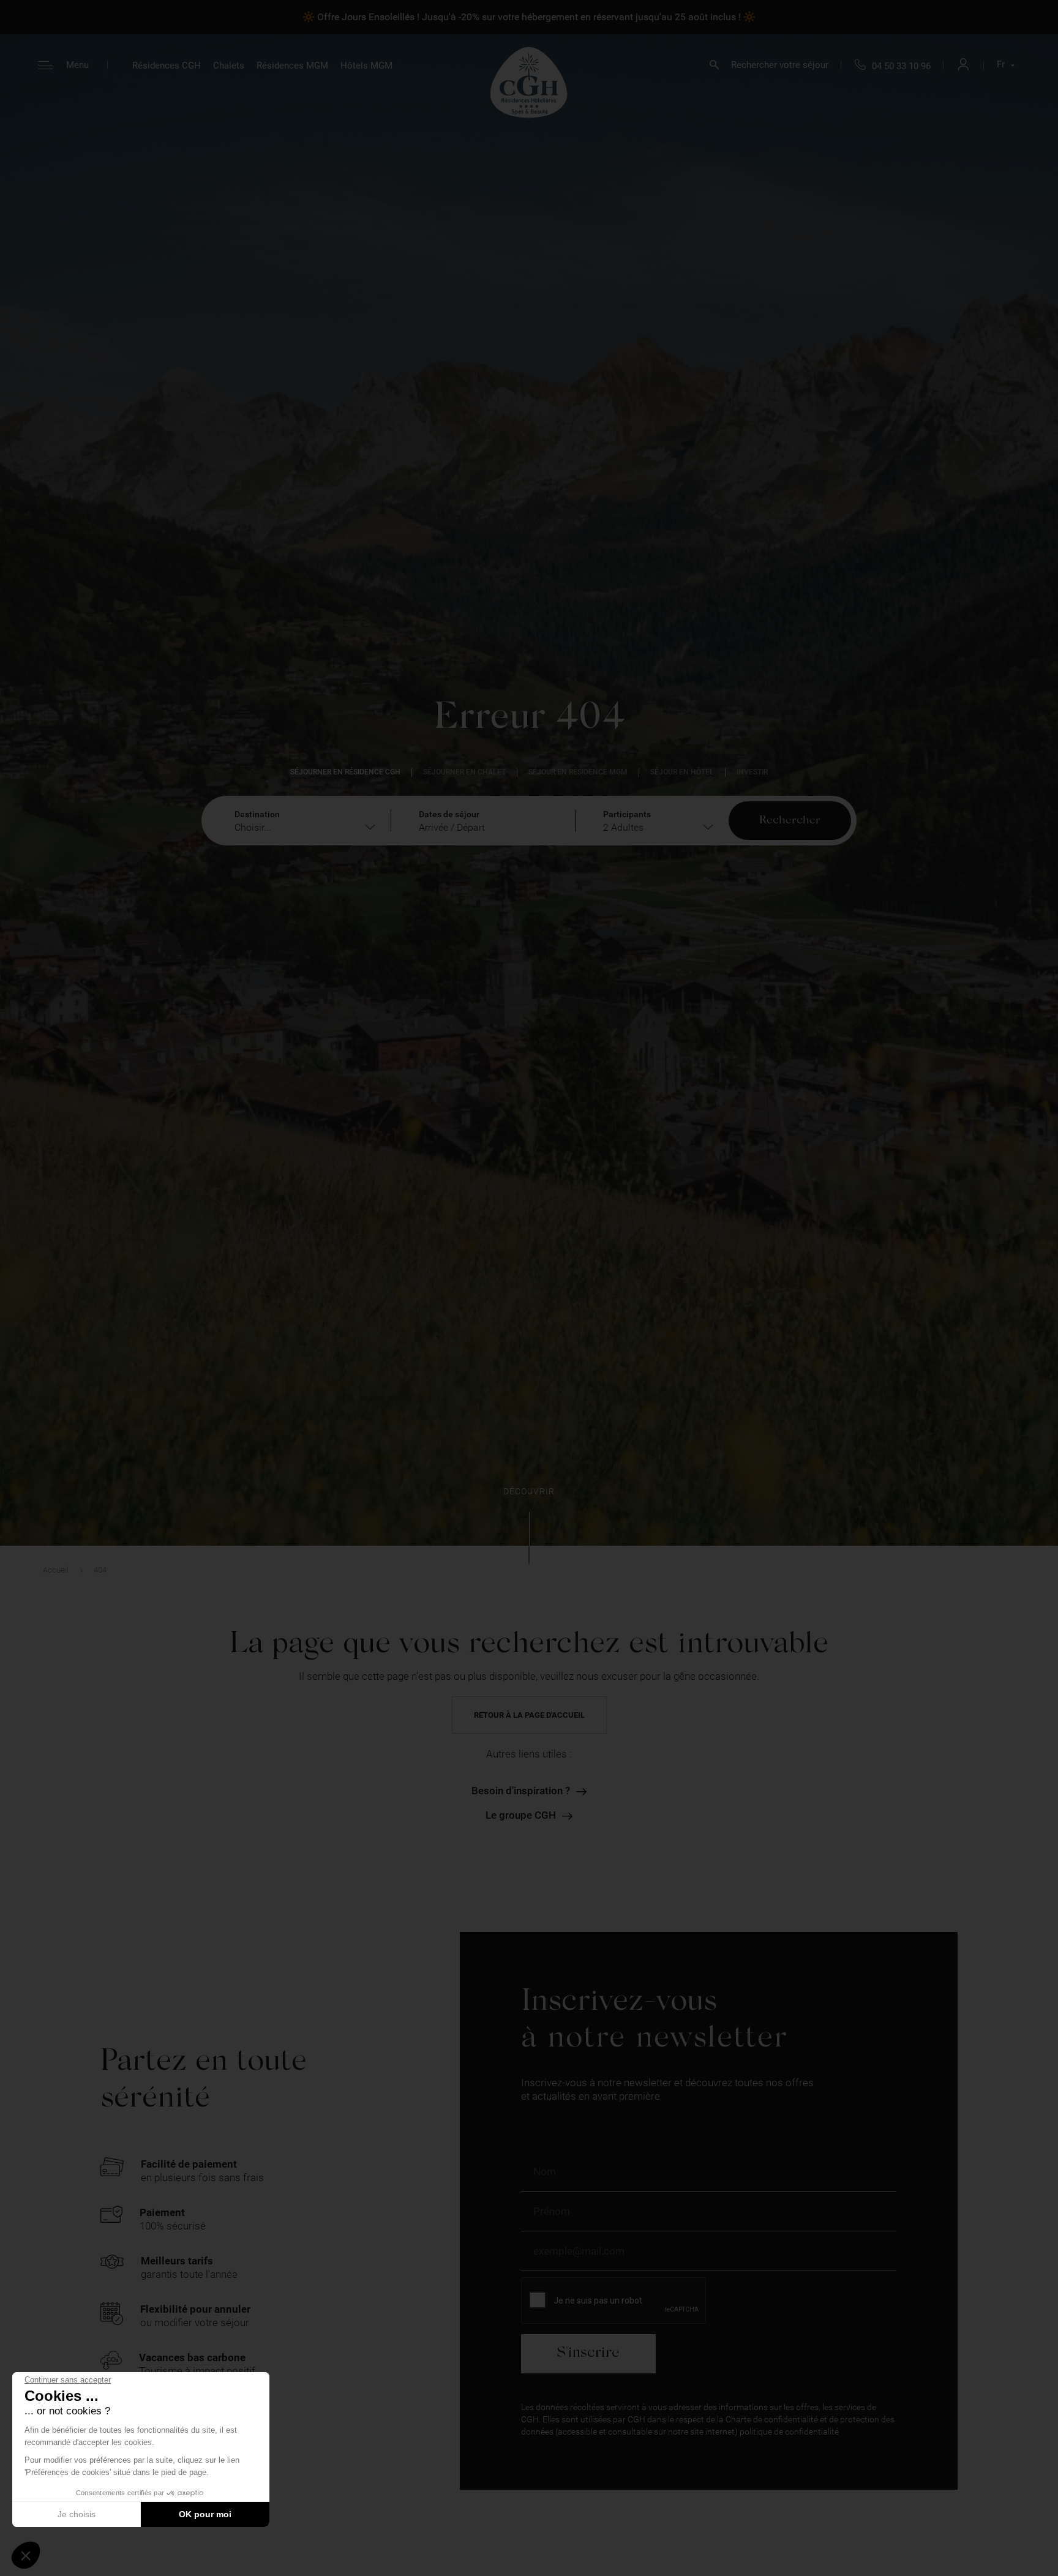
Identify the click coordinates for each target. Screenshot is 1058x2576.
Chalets (229, 66)
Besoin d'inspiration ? (521, 1791)
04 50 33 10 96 (901, 66)
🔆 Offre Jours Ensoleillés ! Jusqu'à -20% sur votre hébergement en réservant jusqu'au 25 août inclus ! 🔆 (529, 17)
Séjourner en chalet (464, 772)
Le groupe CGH (521, 1815)
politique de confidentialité (789, 2432)
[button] (26, 2555)
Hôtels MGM (366, 66)
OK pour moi (205, 2514)
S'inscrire (588, 2353)
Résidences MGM (292, 66)
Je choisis (77, 2514)
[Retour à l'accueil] (529, 82)
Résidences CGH (167, 66)
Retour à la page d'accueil (529, 1715)
